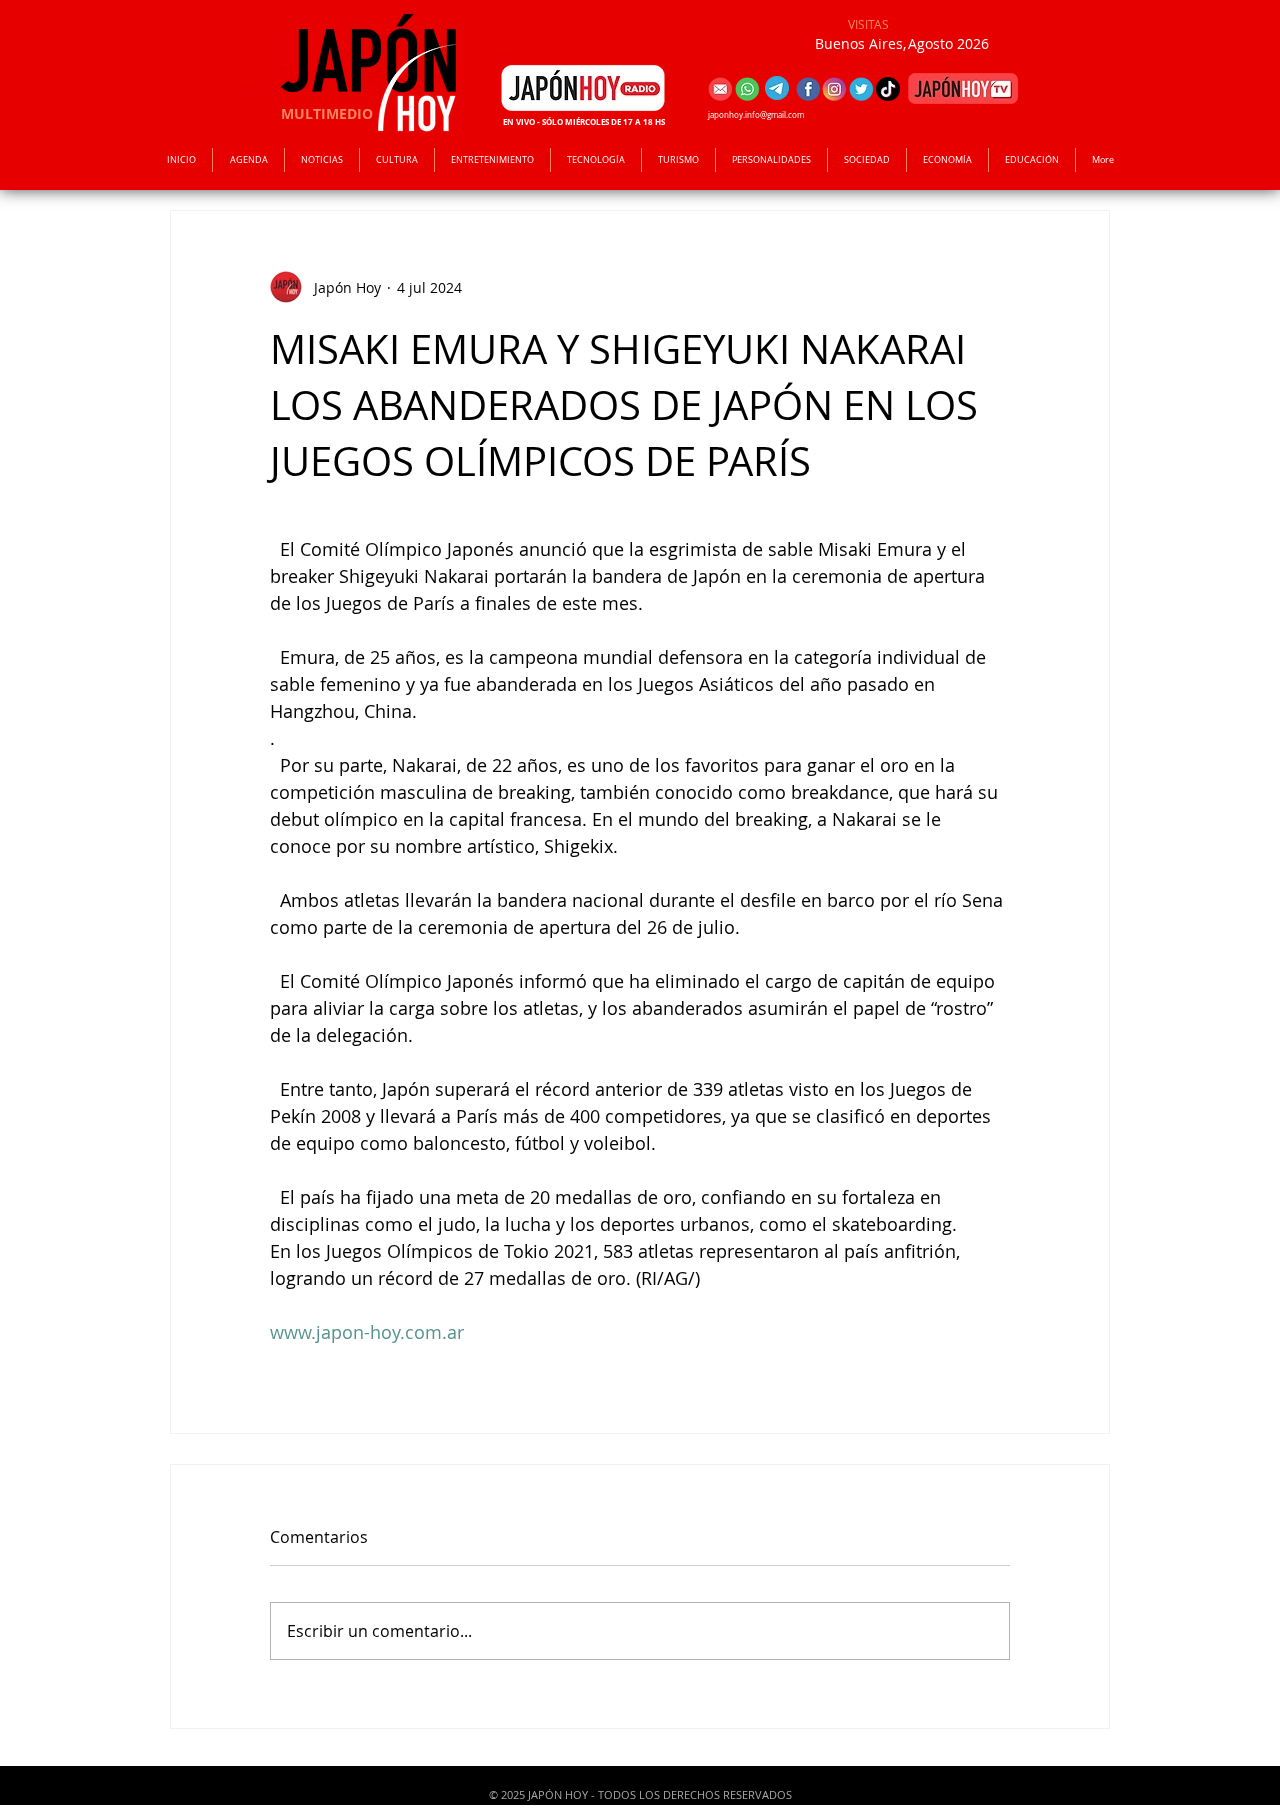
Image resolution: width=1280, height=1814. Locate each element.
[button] (492, 160)
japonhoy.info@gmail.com (756, 115)
